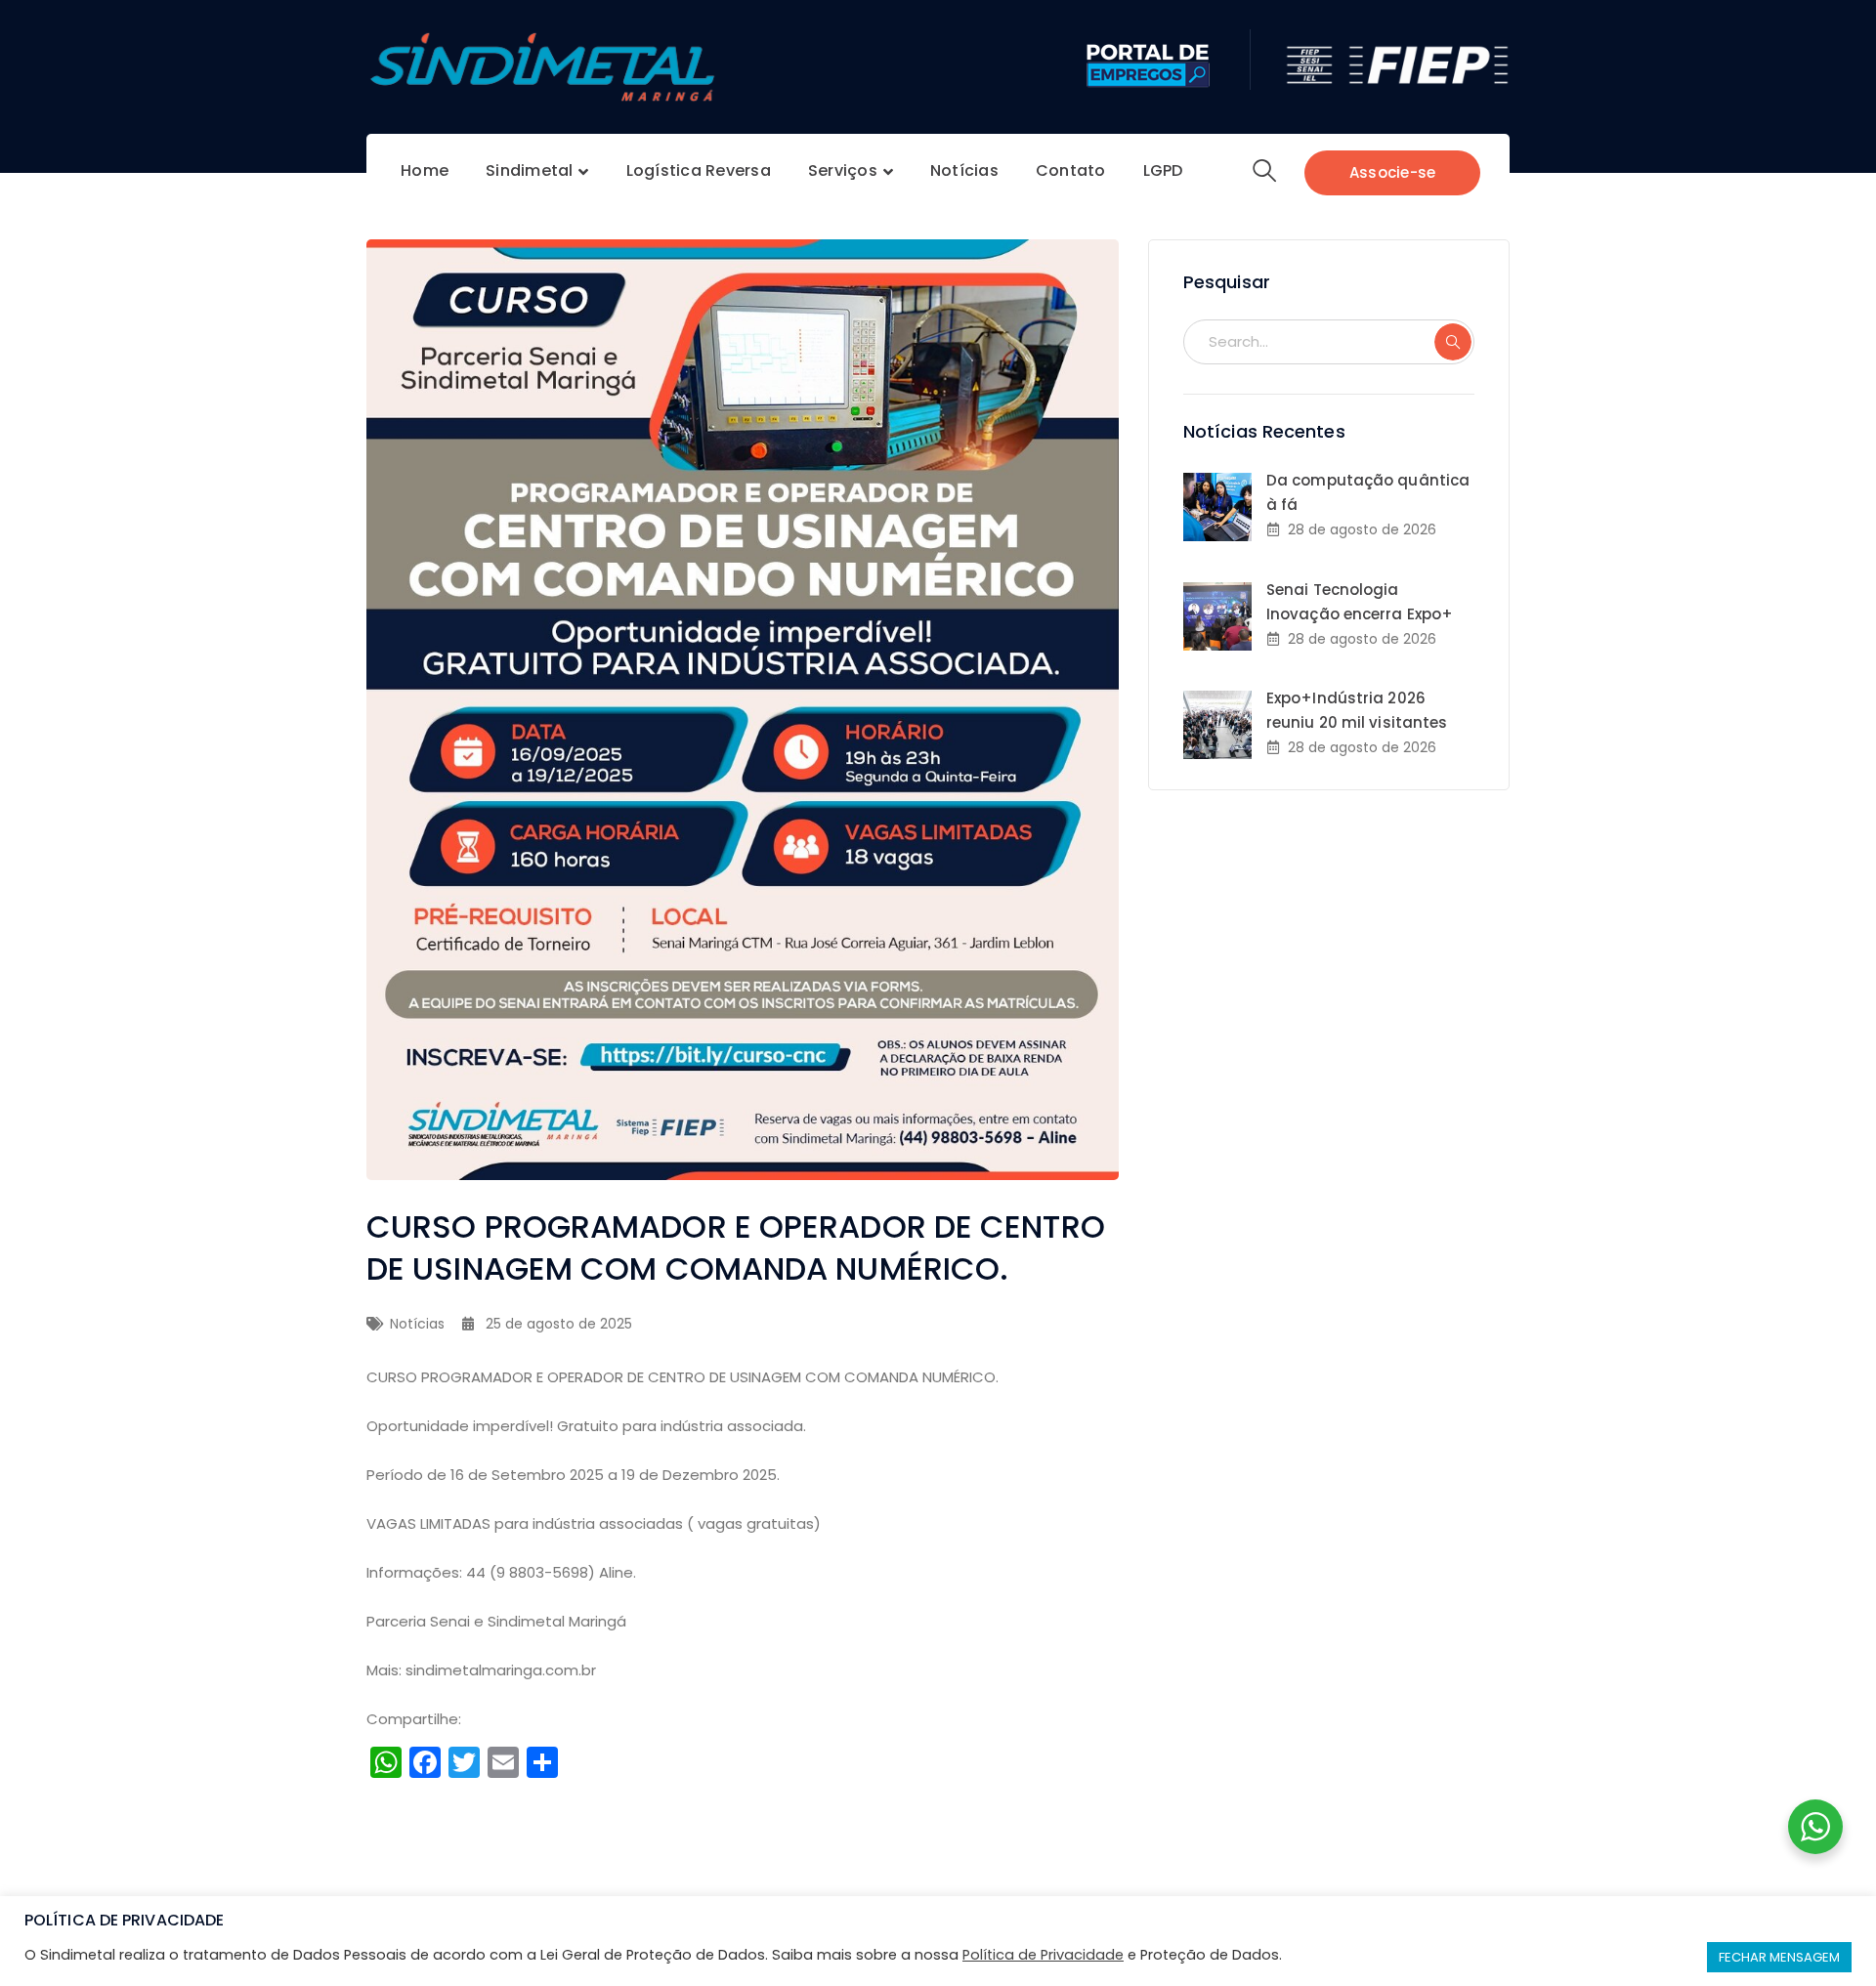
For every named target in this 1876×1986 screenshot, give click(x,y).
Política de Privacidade (1043, 1955)
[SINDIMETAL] (542, 66)
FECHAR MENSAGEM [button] (1779, 1957)
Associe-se (1393, 172)
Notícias (417, 1324)
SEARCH (1453, 342)
